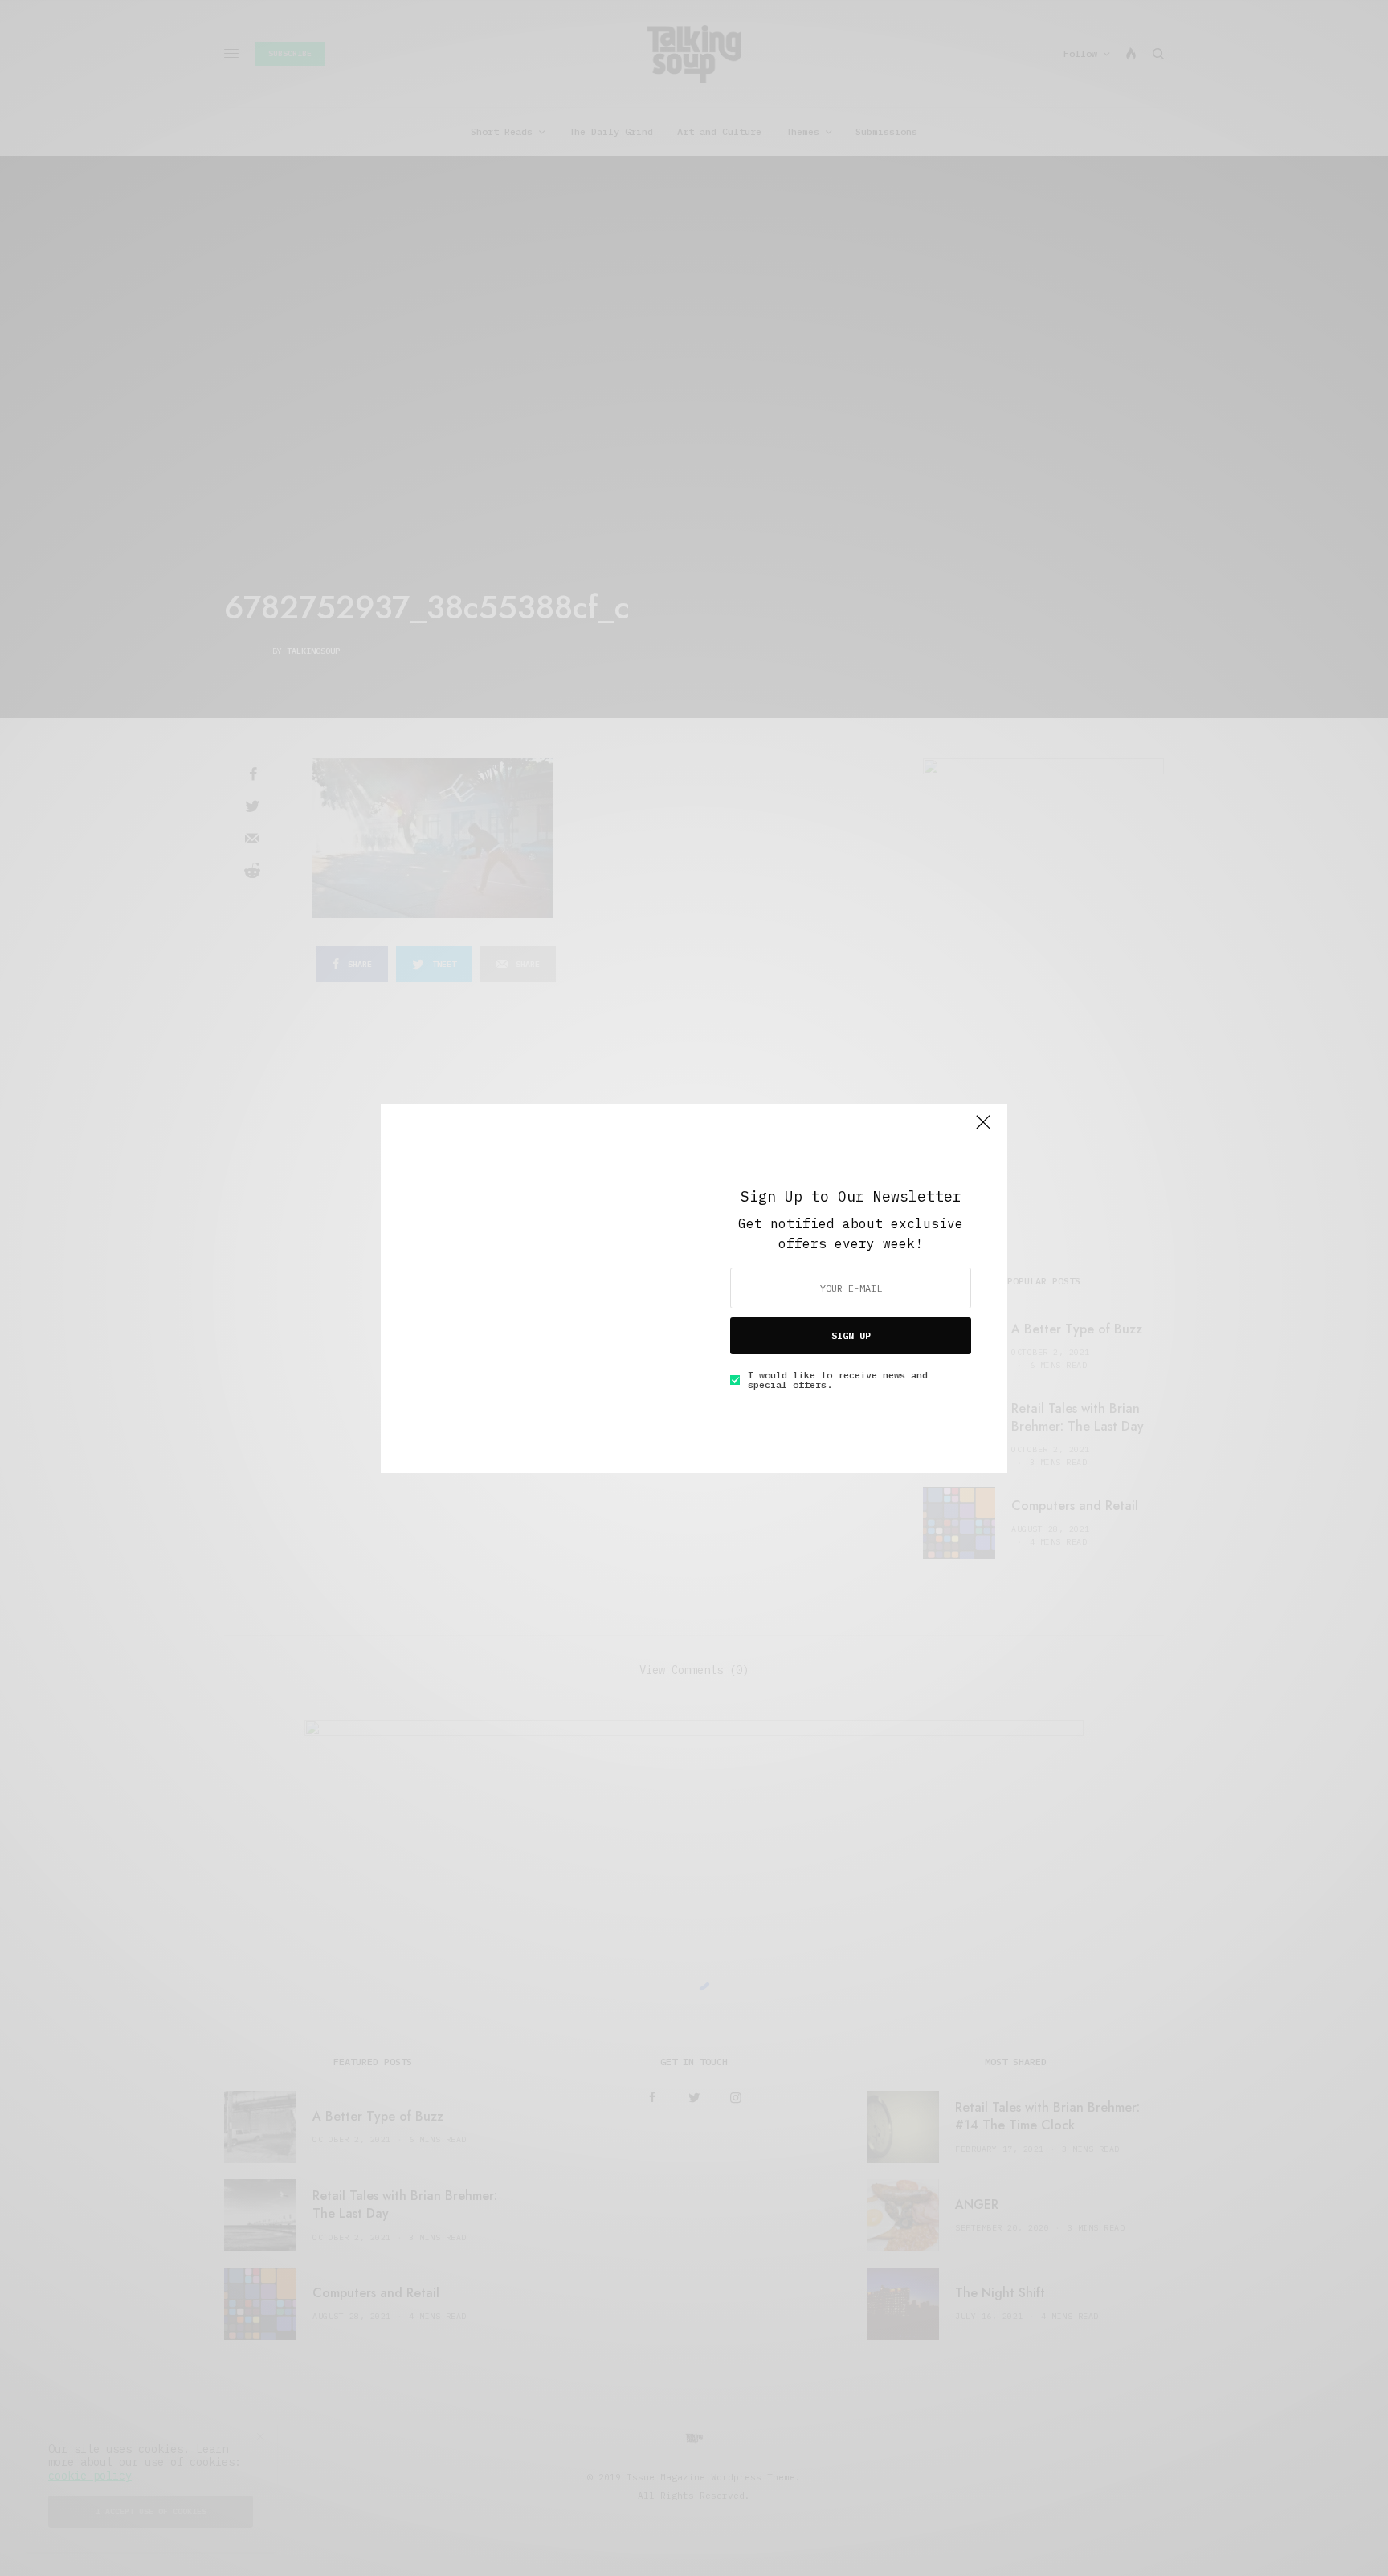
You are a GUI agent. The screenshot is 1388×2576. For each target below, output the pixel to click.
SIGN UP (851, 1335)
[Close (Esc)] (983, 1129)
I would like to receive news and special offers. (838, 1380)
